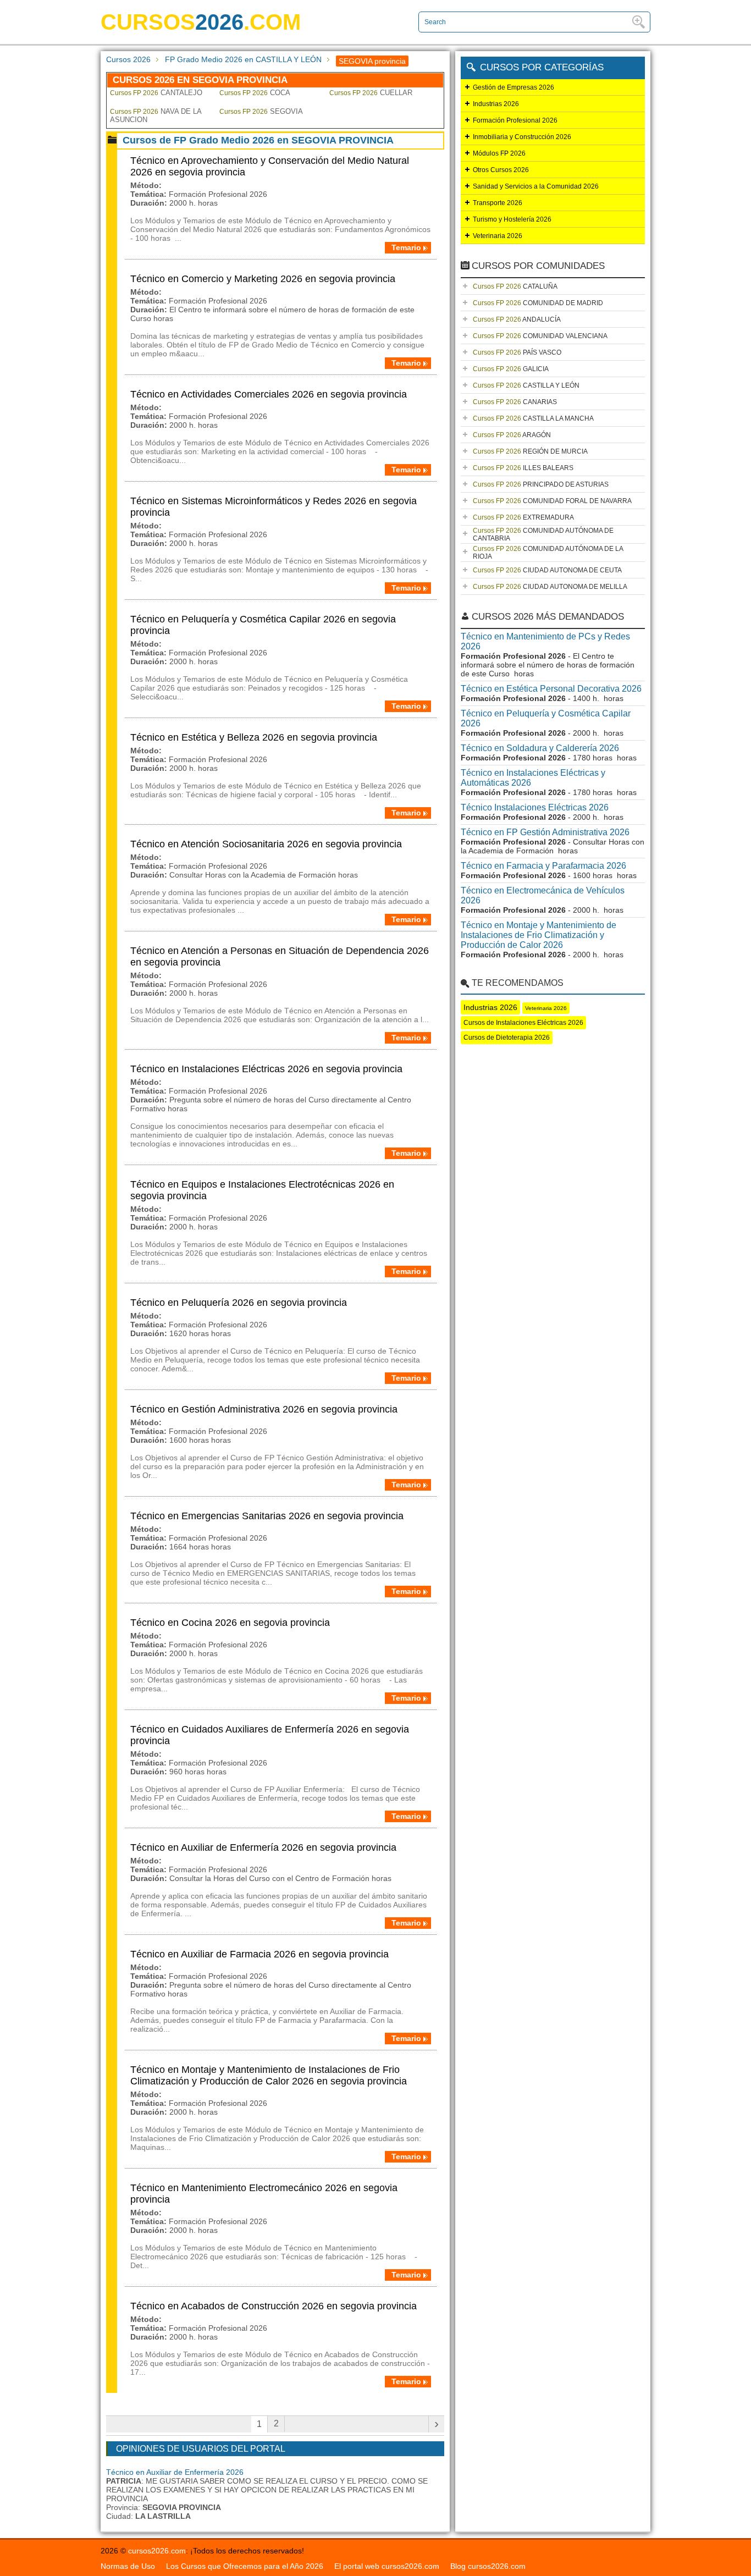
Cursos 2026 (128, 59)
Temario (406, 247)
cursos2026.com (157, 2551)
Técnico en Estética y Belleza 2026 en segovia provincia (254, 737)
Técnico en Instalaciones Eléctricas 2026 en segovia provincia (266, 1069)
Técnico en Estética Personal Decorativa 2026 (551, 689)
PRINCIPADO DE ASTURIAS (541, 484)
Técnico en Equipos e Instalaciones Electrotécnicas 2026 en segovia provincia (262, 1190)
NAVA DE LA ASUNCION (156, 115)
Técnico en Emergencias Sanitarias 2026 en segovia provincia (267, 1516)
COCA (255, 93)
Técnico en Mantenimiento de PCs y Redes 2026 (545, 641)
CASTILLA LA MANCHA (533, 418)
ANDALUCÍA (517, 319)
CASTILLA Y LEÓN (526, 385)
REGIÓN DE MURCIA (530, 451)
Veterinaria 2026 (498, 236)
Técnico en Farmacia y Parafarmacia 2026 (543, 866)
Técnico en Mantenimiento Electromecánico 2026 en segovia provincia (264, 2194)
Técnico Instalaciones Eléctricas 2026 (535, 807)
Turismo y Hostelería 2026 (512, 219)
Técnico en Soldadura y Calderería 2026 (540, 748)
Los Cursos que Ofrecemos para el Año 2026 (245, 2566)
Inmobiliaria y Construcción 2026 (522, 137)
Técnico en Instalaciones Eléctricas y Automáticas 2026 (533, 778)
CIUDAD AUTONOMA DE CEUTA (547, 570)
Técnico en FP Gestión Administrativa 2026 (545, 832)
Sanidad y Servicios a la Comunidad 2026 (536, 186)
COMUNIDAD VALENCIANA (540, 336)
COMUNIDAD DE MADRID (538, 303)
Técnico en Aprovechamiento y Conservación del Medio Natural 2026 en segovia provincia (270, 166)
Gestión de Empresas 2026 (513, 87)
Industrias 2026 (496, 104)
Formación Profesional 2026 (515, 120)
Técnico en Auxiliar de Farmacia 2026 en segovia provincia (259, 1954)
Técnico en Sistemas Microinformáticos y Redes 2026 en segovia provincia (274, 507)
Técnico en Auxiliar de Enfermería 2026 (175, 2472)
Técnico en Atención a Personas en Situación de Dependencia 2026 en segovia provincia (280, 956)
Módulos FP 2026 (499, 153)
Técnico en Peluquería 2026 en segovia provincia (239, 1303)
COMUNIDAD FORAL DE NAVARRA (552, 501)
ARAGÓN (512, 435)
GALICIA (511, 369)
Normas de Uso (128, 2566)
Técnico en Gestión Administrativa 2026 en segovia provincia (264, 1409)
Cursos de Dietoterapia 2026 (507, 1038)
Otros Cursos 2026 (501, 170)
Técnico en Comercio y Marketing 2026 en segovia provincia (263, 279)
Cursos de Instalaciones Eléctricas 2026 (523, 1023)
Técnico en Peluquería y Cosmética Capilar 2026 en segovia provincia (263, 625)
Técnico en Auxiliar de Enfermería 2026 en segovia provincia (263, 1847)
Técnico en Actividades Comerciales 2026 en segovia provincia (269, 394)
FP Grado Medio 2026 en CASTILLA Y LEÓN (243, 59)
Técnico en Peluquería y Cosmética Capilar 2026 (546, 718)
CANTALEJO (156, 93)
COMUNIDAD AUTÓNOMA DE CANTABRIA (543, 534)
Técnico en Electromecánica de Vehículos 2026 (543, 895)
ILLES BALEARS (523, 468)
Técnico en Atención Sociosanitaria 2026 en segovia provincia (266, 844)
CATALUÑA (515, 286)
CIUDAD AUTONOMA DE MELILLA (550, 587)
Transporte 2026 (498, 203)
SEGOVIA (261, 111)
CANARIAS (515, 402)
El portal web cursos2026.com (387, 2566)
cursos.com (201, 22)
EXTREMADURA (523, 517)
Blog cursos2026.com (488, 2566)
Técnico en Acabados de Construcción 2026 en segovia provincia (274, 2306)
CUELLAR (371, 93)
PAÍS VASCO (517, 352)
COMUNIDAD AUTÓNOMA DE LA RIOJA (548, 553)
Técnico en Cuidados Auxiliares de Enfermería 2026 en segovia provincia (270, 1735)
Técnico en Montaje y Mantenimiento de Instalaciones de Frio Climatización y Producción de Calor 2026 (539, 935)
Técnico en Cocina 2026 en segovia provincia (230, 1623)
